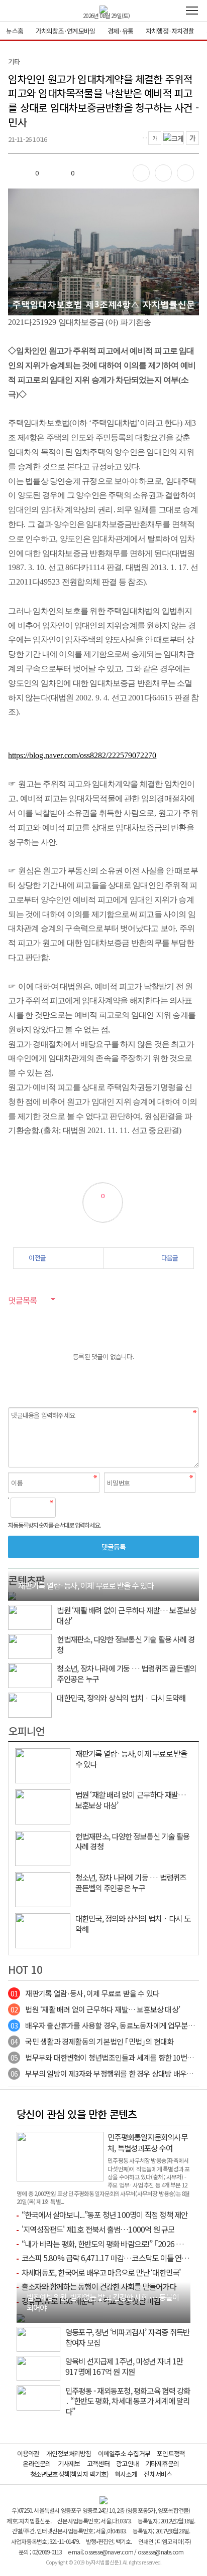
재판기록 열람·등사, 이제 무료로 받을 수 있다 (85, 1993)
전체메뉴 (192, 11)
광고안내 (127, 2463)
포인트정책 (171, 2453)
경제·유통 (120, 31)
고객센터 (98, 2463)
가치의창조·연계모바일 (65, 31)
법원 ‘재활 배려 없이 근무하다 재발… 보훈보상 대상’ (95, 2009)
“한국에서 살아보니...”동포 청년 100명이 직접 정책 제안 (105, 2215)
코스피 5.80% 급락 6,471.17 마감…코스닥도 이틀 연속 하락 (112, 2258)
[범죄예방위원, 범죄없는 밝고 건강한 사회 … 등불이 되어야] (21, 2317)
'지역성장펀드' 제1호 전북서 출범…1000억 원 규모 (98, 2229)
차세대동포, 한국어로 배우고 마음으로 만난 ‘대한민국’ (101, 2272)
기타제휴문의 (162, 2463)
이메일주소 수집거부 (124, 2453)
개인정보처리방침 (69, 2453)
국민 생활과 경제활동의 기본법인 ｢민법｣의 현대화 (92, 2041)
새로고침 (89, 1508)
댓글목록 (22, 1300)
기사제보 (69, 2463)
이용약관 (28, 2453)
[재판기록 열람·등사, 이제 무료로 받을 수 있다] (12, 1595)
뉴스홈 (15, 31)
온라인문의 (37, 2463)
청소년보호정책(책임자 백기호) (69, 2474)
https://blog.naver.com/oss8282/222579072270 (82, 755)
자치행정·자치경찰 (170, 31)
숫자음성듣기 (68, 1508)
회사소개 (126, 2474)
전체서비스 (158, 2474)
